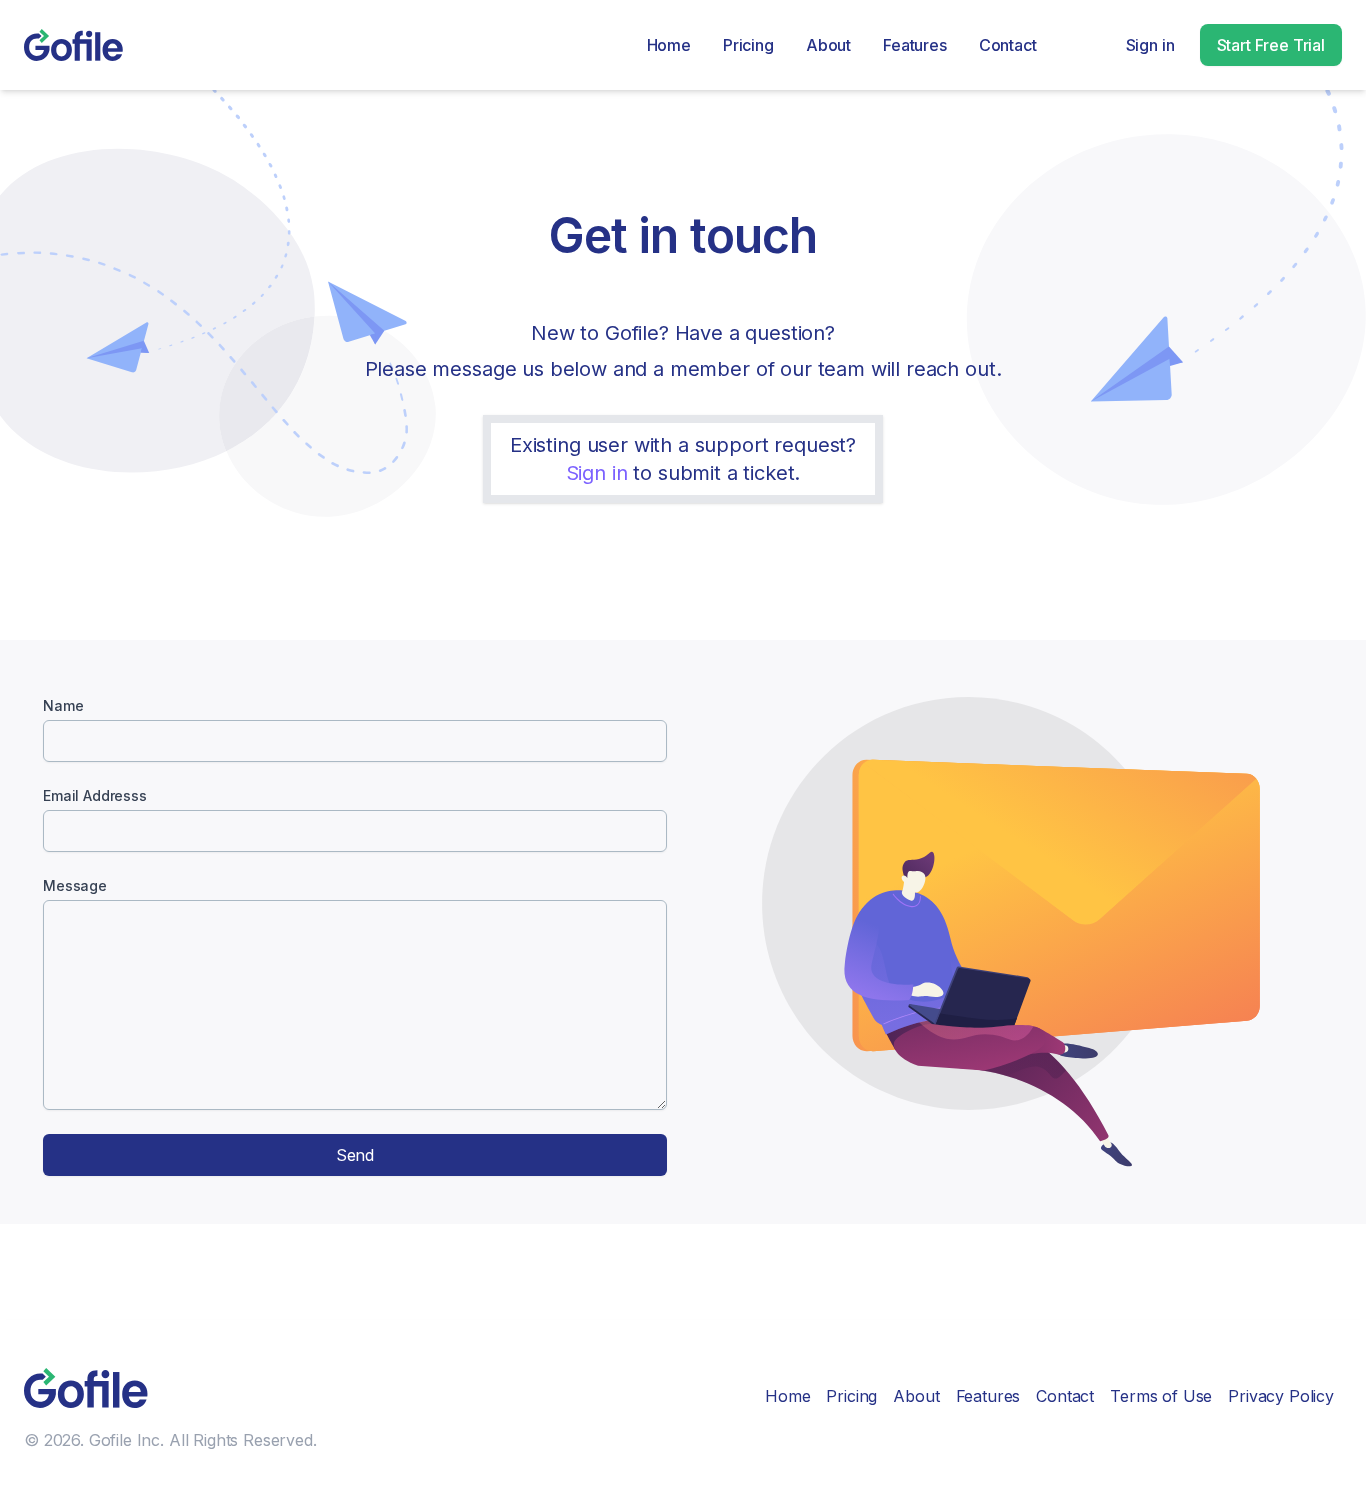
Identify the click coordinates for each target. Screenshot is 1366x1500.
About (828, 45)
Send (355, 1155)
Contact (1008, 45)
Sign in (1150, 45)
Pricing (748, 45)
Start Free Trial (1271, 45)
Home (669, 45)
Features (915, 45)
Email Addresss (95, 795)
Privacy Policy (1281, 1396)
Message (75, 885)
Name (63, 705)
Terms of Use (1161, 1396)
